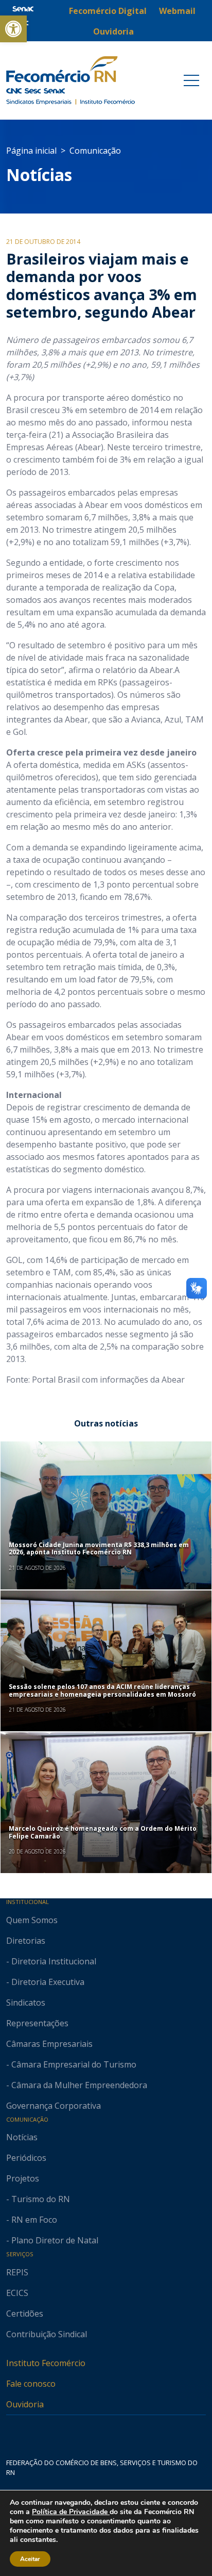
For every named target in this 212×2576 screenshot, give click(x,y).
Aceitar (30, 2559)
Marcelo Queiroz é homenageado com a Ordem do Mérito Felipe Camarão (103, 1832)
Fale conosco (31, 2384)
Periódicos (26, 2158)
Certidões (25, 2314)
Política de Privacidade (71, 2512)
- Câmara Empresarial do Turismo (71, 2064)
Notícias (39, 175)
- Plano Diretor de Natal (52, 2240)
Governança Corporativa (54, 2106)
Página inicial (31, 151)
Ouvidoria (25, 2404)
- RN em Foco (32, 2220)
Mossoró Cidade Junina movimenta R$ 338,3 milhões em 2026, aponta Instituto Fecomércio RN (99, 1548)
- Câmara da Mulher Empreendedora (77, 2085)
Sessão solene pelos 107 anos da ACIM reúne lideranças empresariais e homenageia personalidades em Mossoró (102, 1690)
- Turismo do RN (38, 2199)
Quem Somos (32, 1920)
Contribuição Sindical (47, 2334)
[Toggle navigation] (191, 80)
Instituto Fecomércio (46, 2363)
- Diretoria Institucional (51, 1961)
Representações (37, 2023)
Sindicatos (26, 2003)
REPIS (17, 2272)
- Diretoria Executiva (45, 1982)
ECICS (17, 2293)
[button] (13, 29)
